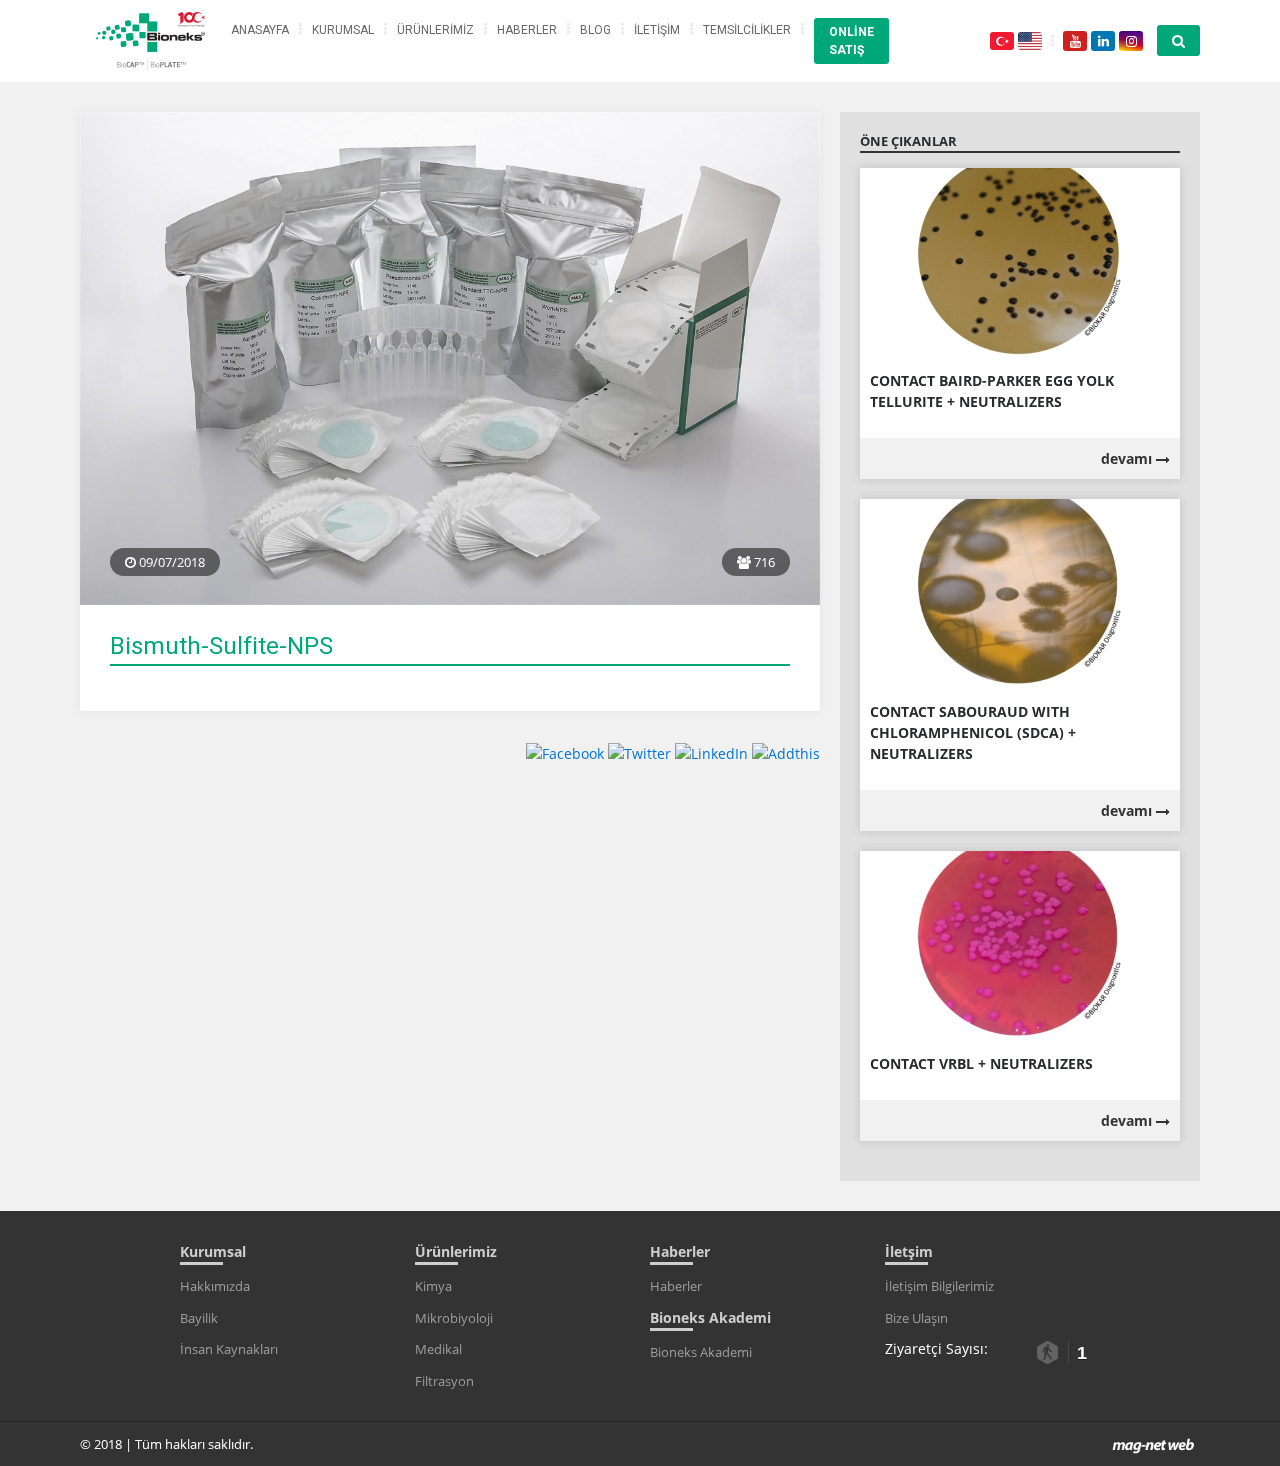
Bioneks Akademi (701, 1352)
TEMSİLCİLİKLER (747, 30)
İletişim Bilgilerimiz (939, 1286)
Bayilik (199, 1318)
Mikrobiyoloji (454, 1318)
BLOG (595, 30)
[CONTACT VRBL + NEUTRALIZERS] (1020, 945)
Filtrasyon (444, 1381)
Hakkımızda (215, 1286)
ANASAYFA (260, 30)
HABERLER (527, 30)
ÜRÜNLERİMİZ (435, 30)
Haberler (676, 1286)
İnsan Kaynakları (229, 1349)
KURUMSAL (343, 30)
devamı (1128, 458)
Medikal (438, 1349)
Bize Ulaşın (916, 1318)
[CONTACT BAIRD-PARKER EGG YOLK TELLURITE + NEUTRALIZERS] (1020, 262)
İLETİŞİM (657, 30)
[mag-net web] (1153, 1444)
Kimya (433, 1286)
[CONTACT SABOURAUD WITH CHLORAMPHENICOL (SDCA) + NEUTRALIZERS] (1020, 593)
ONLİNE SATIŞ (851, 41)
